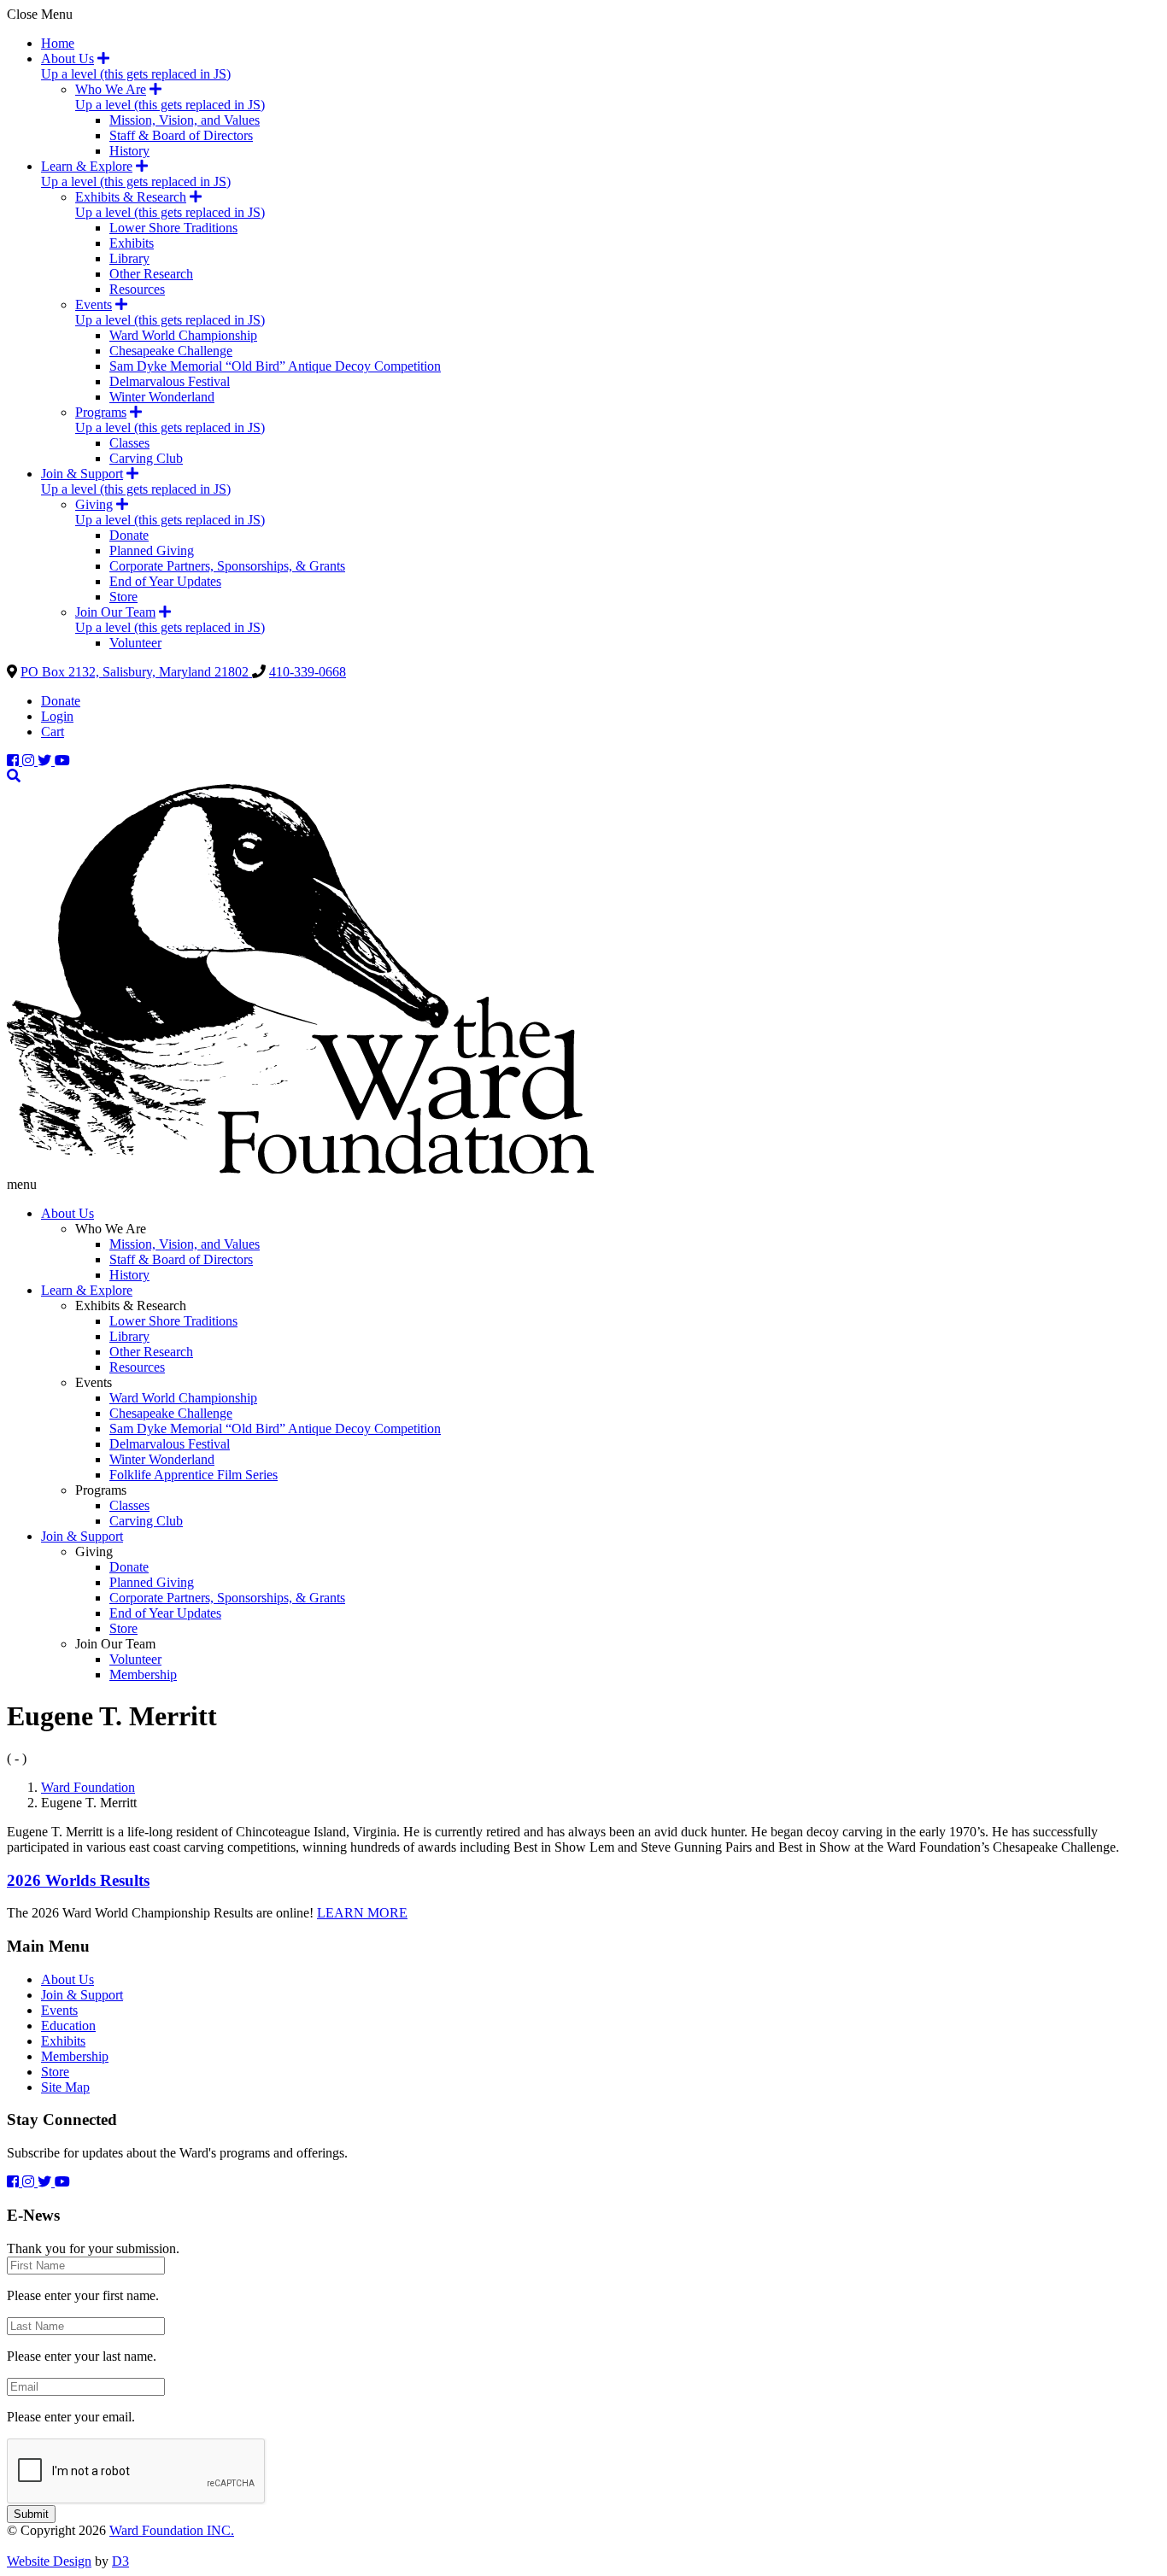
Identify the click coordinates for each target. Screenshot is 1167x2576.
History (129, 151)
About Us (67, 59)
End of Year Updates (165, 581)
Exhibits (132, 243)
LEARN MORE (362, 1913)
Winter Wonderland (162, 397)
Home (58, 43)
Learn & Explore (87, 166)
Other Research (151, 274)
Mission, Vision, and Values (185, 120)
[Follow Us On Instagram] (30, 761)
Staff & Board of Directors (181, 135)
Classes (129, 443)
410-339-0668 (308, 672)
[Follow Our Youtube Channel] (62, 761)
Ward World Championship (183, 335)
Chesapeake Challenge (171, 351)
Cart (53, 732)
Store (123, 597)
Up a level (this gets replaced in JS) (136, 74)
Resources (137, 289)
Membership (143, 1674)
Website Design (49, 2561)
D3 (120, 2561)
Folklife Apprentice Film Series (194, 1475)
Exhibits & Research (131, 197)
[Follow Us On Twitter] (46, 761)
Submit (31, 2514)
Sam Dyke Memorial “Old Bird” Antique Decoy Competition (275, 366)
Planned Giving (152, 550)
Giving (94, 504)
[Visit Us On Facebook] (15, 761)
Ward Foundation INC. (172, 2530)
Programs (101, 412)
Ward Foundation (88, 1787)
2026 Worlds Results (78, 1880)
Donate (129, 535)
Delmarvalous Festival (170, 381)
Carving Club (146, 458)
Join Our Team (115, 612)
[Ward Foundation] (300, 1169)
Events (94, 304)
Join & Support (82, 474)
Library (129, 258)
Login (57, 716)
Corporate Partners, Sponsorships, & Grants (227, 566)
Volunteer (135, 643)
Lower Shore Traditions (173, 228)
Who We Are (111, 89)
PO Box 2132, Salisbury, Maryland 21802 (136, 672)
